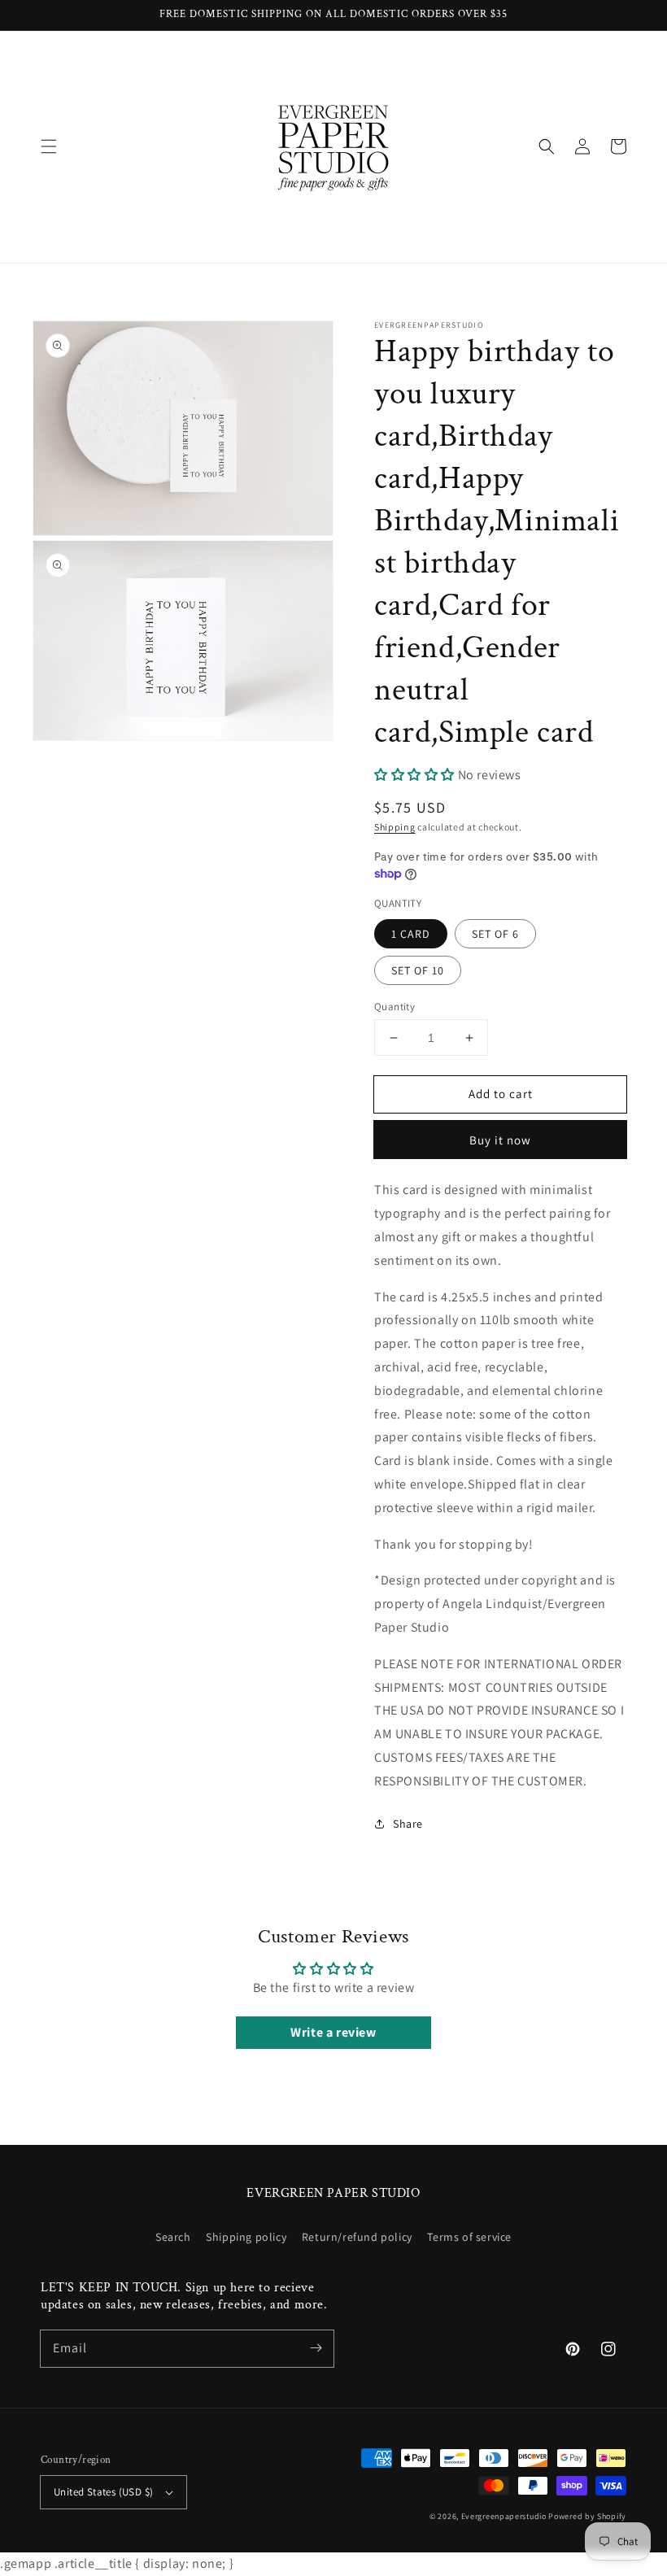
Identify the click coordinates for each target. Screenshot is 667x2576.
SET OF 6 (495, 934)
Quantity (395, 1007)
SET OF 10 (418, 970)
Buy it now (500, 1140)
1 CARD (411, 934)
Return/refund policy (357, 2237)
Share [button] (408, 1824)
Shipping (395, 827)
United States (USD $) (103, 2492)
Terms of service (469, 2237)
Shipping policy (246, 2237)
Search (173, 2237)
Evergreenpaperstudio (504, 2516)
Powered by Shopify (587, 2516)
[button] (49, 146)
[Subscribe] (316, 2348)
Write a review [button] (333, 2032)
